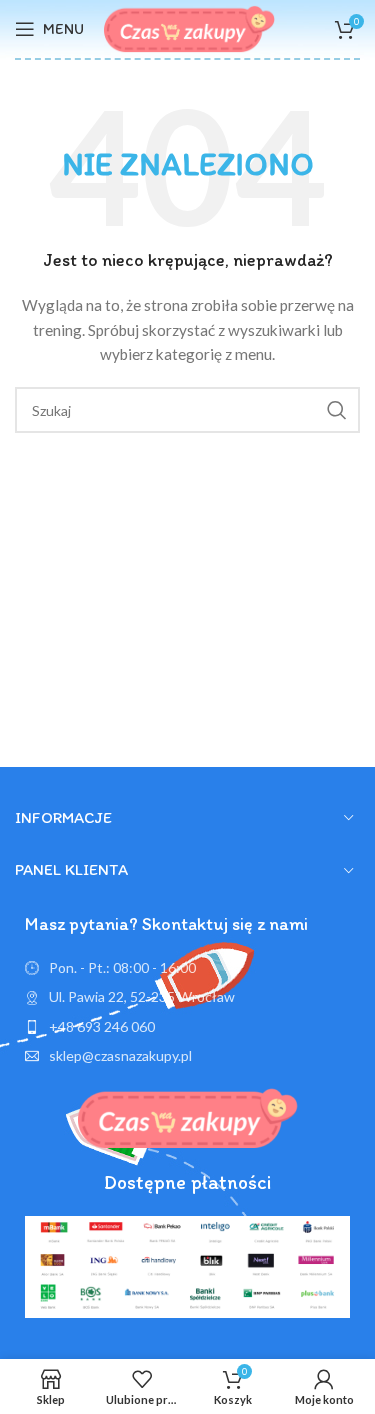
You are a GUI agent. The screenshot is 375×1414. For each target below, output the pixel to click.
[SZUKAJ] (337, 410)
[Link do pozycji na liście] (187, 1027)
